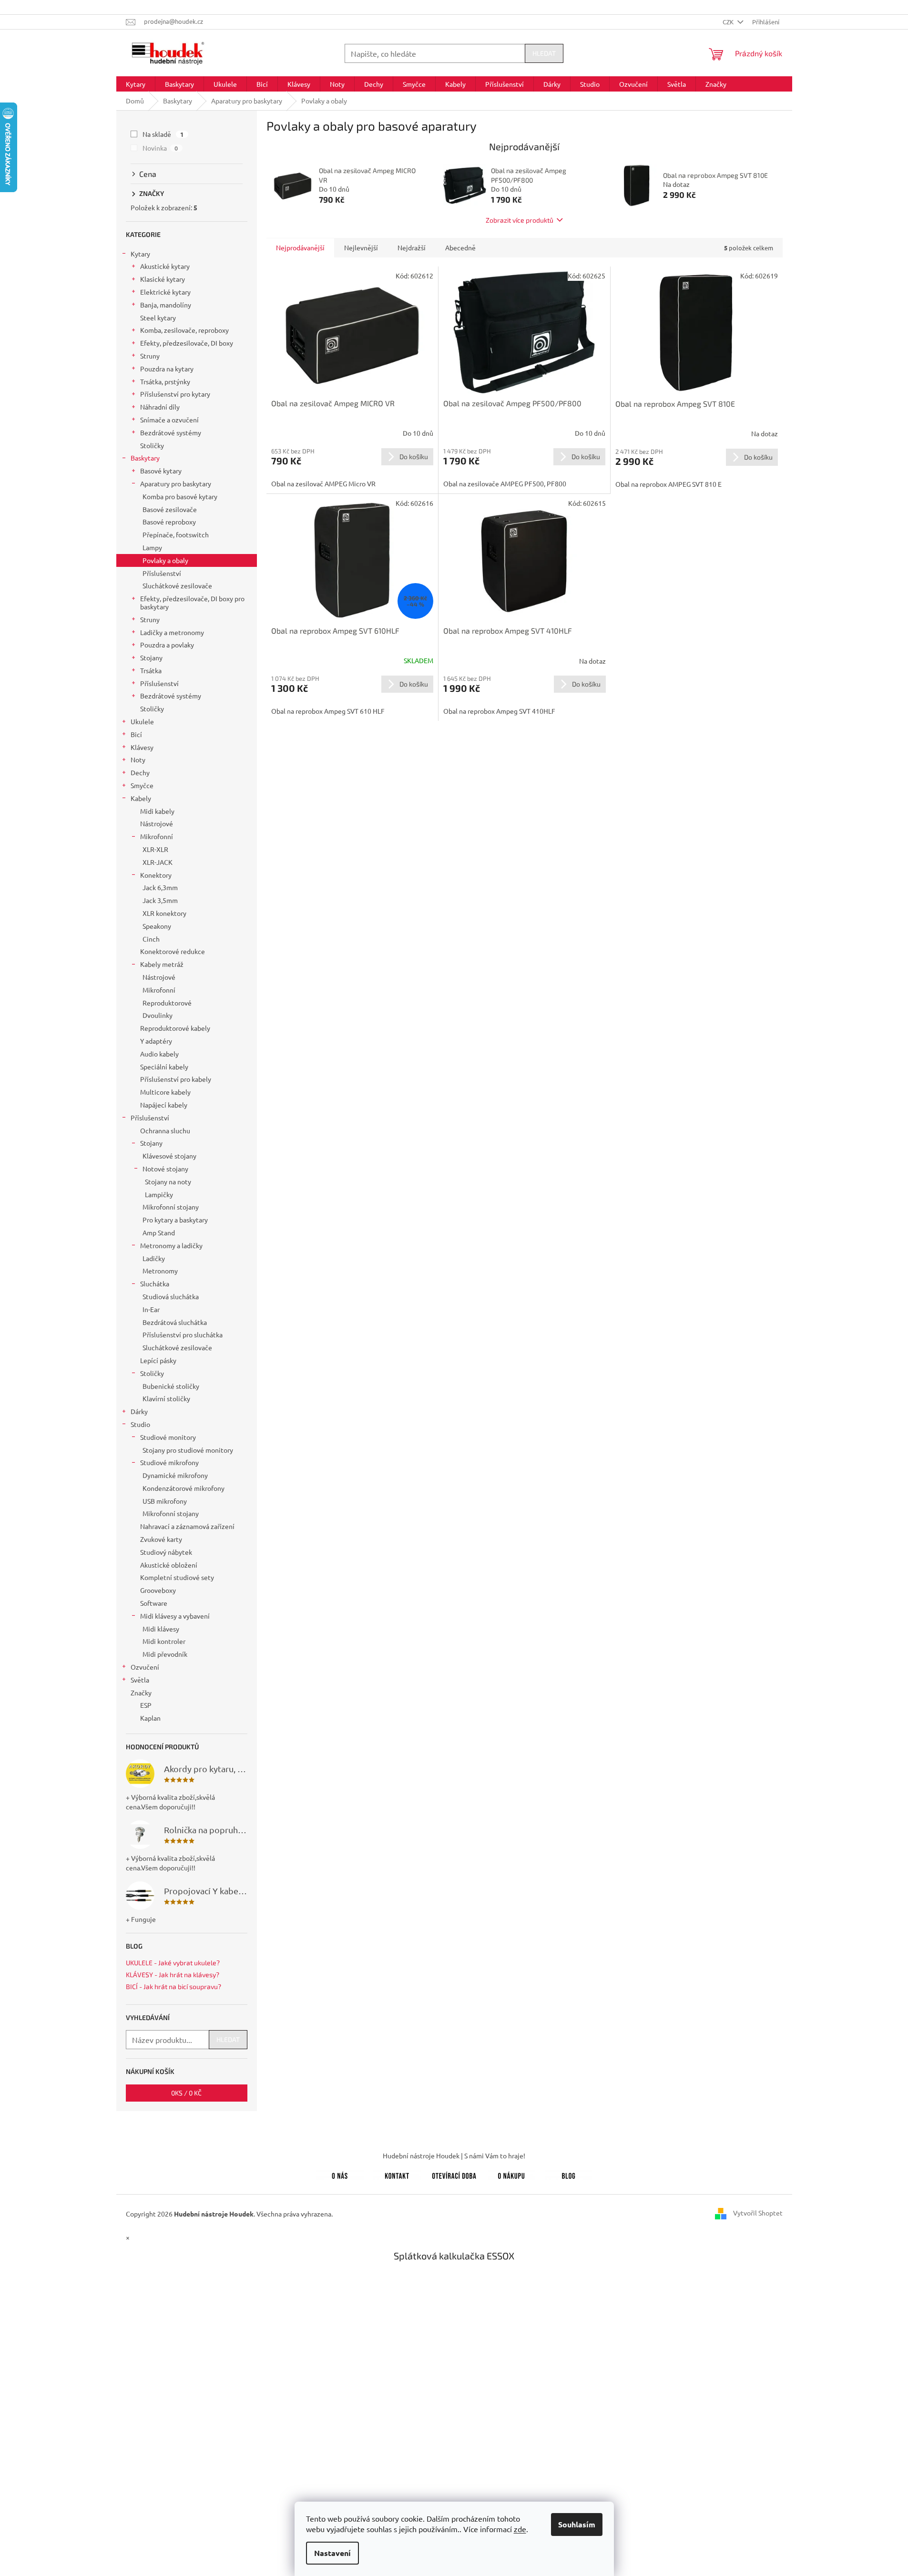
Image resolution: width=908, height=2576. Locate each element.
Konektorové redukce (173, 951)
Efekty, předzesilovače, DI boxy (187, 343)
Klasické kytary (163, 279)
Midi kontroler (164, 1641)
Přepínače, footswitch (176, 534)
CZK (729, 22)
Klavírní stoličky (166, 1398)
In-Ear (151, 1309)
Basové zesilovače (170, 509)
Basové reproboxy (169, 522)
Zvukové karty (161, 1539)
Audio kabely (159, 1054)
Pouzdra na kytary (167, 369)
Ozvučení (145, 1667)
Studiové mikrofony (169, 1462)
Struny (150, 356)
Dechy (140, 772)
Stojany (151, 657)
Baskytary (145, 458)
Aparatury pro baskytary (176, 483)
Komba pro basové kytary (180, 496)
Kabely (141, 798)
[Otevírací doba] (454, 2174)
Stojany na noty (168, 1181)
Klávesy (142, 747)
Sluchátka (155, 1283)
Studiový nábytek (166, 1552)
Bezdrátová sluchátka (175, 1322)
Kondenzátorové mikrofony (184, 1488)
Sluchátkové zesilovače (177, 585)
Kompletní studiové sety (177, 1577)
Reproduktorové (167, 1003)
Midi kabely (157, 811)
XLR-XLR (155, 849)
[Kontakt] (397, 2174)
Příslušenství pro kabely (176, 1079)
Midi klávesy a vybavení (175, 1616)
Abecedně (460, 247)
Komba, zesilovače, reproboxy (184, 330)
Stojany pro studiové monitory (188, 1450)
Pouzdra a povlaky (167, 645)
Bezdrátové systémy (171, 432)
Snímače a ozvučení (169, 420)
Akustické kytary (165, 266)
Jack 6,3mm (160, 887)
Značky (141, 1693)
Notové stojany (165, 1169)
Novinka (160, 148)
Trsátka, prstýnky (165, 381)
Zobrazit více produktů (520, 220)
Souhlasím (577, 2524)
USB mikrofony (165, 1501)
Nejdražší (412, 247)
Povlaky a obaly (165, 560)
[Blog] (569, 2174)
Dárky (139, 1411)
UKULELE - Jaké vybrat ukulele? (173, 1963)
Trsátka (151, 670)
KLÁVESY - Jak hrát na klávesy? (173, 1975)
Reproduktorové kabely (175, 1028)
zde (520, 2529)
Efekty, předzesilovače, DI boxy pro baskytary (192, 602)
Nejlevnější (361, 247)
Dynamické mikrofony (175, 1475)
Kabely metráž (162, 964)
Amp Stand (159, 1232)
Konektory (156, 875)
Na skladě (163, 134)
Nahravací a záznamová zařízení (187, 1526)
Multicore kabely (165, 1092)
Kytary (140, 254)
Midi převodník (165, 1654)
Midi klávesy (161, 1629)
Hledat (544, 53)
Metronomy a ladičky (171, 1245)
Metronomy (160, 1271)
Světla (140, 1680)
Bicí (136, 734)
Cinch (151, 939)
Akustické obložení (169, 1565)
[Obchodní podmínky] (511, 2174)
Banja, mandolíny (166, 305)
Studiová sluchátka (171, 1296)
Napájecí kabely (164, 1105)
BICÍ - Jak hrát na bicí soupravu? (173, 1986)
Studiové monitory (168, 1437)
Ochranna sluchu (165, 1130)
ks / (186, 2093)
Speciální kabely (164, 1067)
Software (154, 1603)
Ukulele (142, 721)
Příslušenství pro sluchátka (183, 1334)
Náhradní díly (160, 407)
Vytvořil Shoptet (758, 2213)
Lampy (152, 547)
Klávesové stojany (169, 1156)
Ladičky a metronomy (172, 632)
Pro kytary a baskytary (175, 1220)
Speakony (157, 926)
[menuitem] (136, 84)
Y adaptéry (156, 1041)
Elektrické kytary (165, 292)
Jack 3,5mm (160, 900)
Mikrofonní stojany (171, 1207)
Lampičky (159, 1194)
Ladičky (154, 1258)
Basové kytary (161, 471)
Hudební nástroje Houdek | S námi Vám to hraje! (454, 2155)
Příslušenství (162, 573)
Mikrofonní (157, 836)
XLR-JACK (158, 862)
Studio (140, 1424)
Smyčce (142, 785)
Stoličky (152, 445)
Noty (138, 759)
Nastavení (332, 2553)
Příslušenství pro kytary (175, 394)
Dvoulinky (158, 1015)
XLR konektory (164, 913)
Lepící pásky (158, 1360)
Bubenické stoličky (171, 1386)
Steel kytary (158, 318)
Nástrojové (157, 823)
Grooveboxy (158, 1590)
